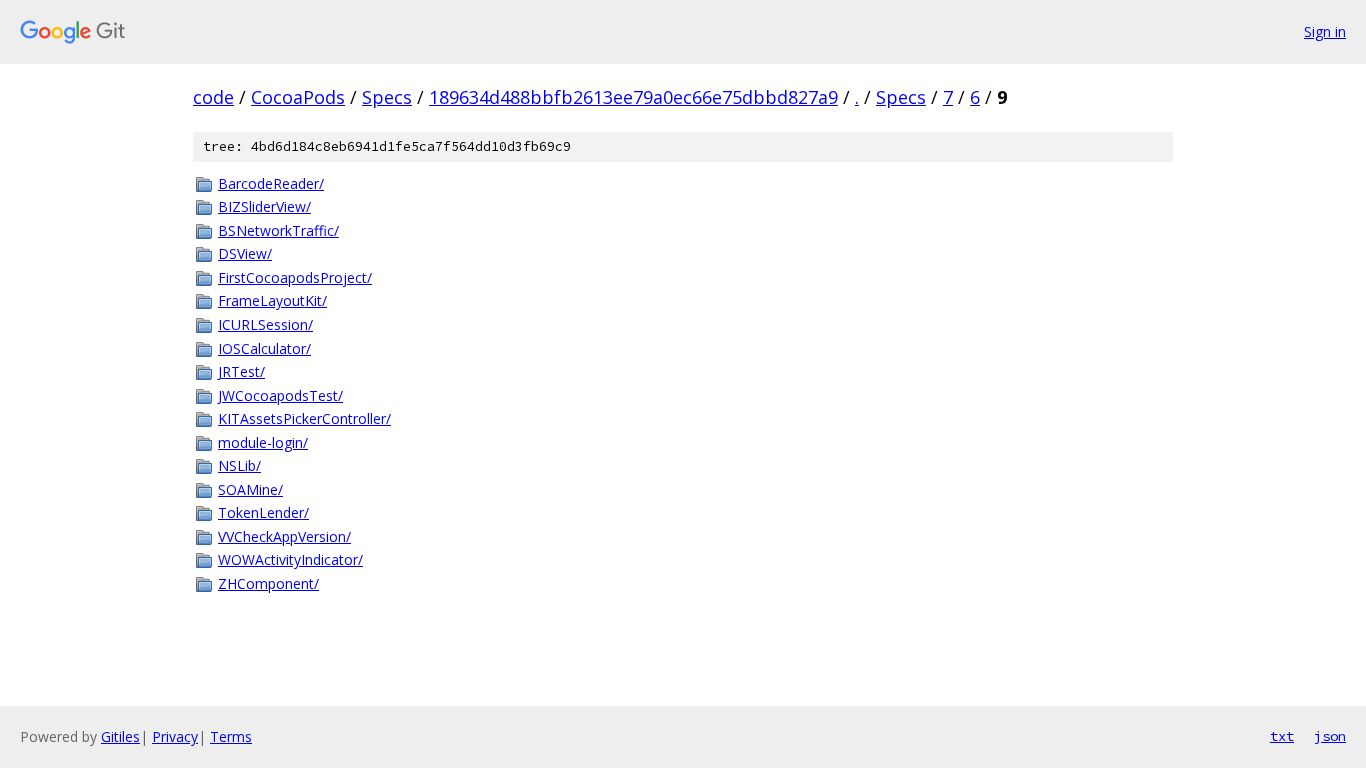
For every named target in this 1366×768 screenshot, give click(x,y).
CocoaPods (298, 97)
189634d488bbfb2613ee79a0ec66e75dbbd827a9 (633, 97)
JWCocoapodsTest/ (280, 395)
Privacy (175, 736)
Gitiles (120, 736)
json (1330, 736)
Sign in (1325, 31)
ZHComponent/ (268, 583)
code (213, 97)
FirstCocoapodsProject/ (295, 277)
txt (1282, 736)
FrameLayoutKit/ (272, 300)
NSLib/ (239, 465)
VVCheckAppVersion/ (284, 536)
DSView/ (245, 253)
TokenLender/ (263, 512)
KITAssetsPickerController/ (304, 418)
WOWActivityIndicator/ (290, 559)
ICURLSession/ (265, 324)
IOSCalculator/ (264, 348)
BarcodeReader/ (271, 183)
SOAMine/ (250, 489)
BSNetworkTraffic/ (278, 230)
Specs (387, 97)
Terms (231, 736)
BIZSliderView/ (264, 206)
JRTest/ (241, 371)
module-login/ (263, 442)
